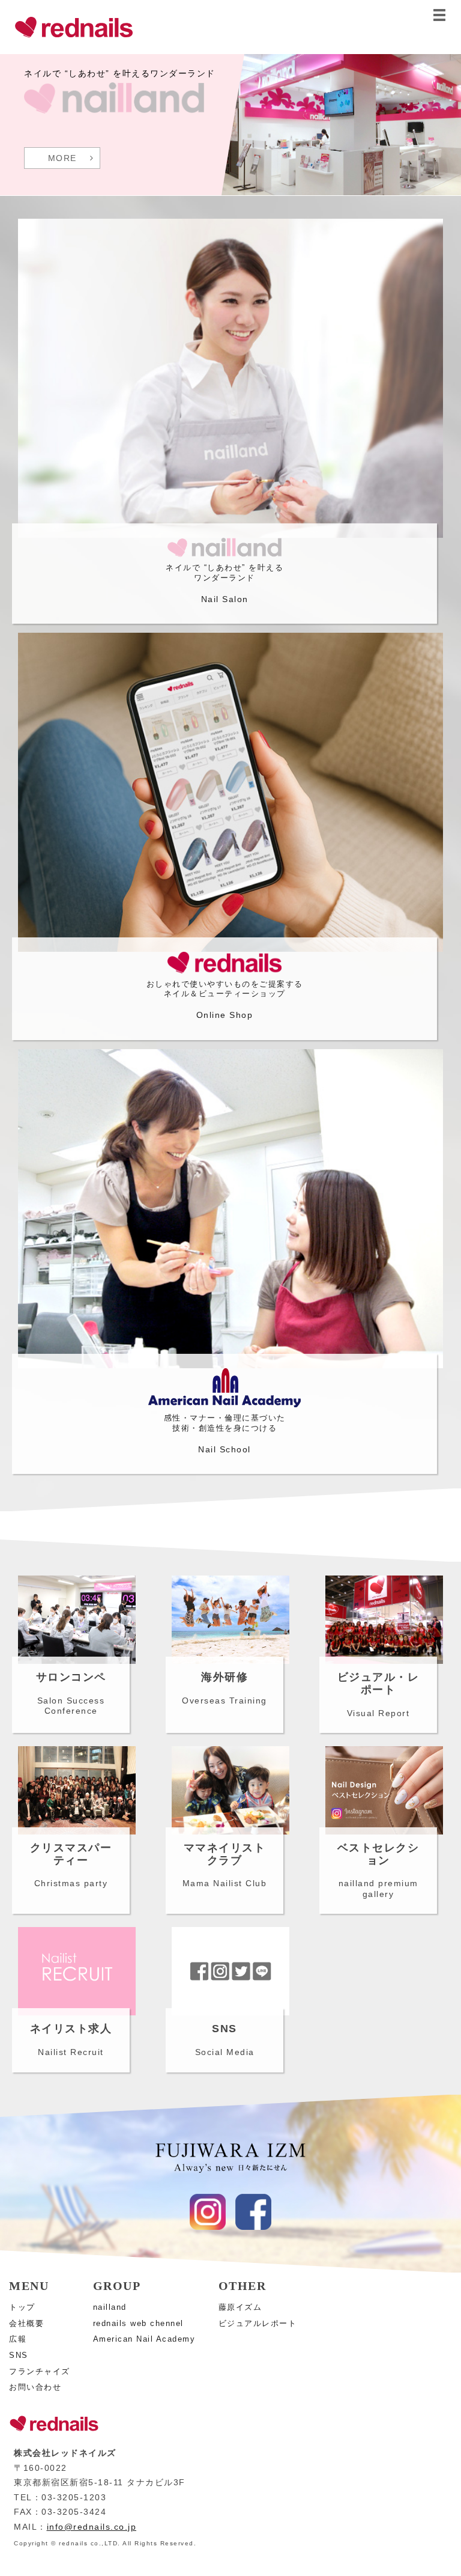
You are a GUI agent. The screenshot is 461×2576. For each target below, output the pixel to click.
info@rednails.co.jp (92, 2527)
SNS (19, 2355)
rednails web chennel (138, 2323)
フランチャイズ (40, 2371)
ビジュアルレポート (258, 2323)
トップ (22, 2307)
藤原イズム (240, 2307)
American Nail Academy (144, 2339)
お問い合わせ (35, 2387)
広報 (18, 2339)
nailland (110, 2307)
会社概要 (26, 2323)
